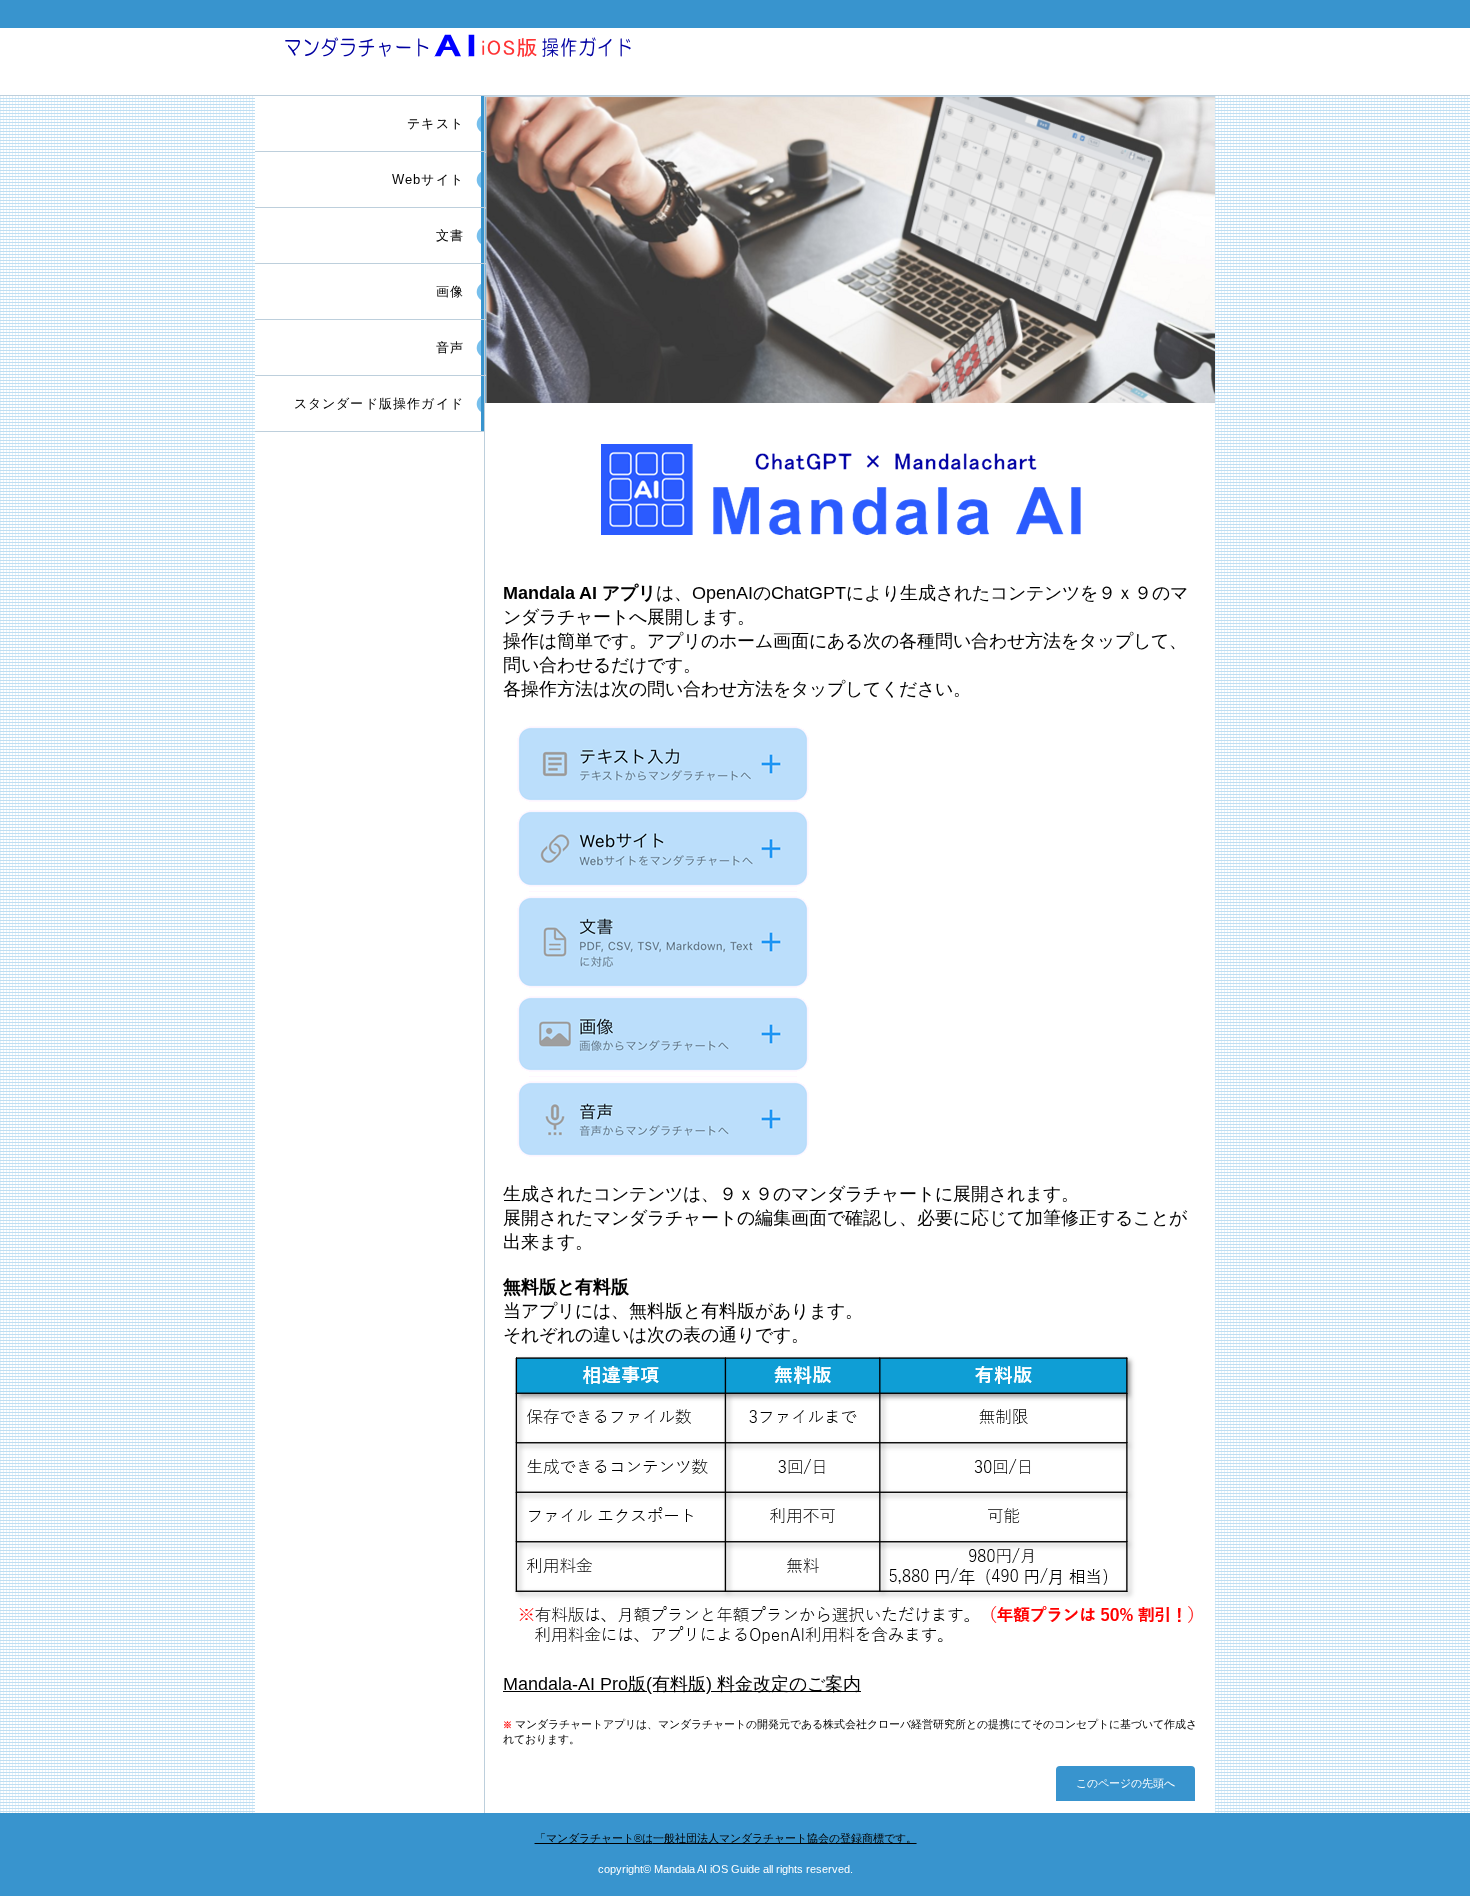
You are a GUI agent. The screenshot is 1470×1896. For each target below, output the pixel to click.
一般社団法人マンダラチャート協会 (726, 1838)
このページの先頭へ (1125, 1783)
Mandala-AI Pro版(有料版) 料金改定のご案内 (682, 1684)
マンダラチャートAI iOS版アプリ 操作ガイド (492, 58)
